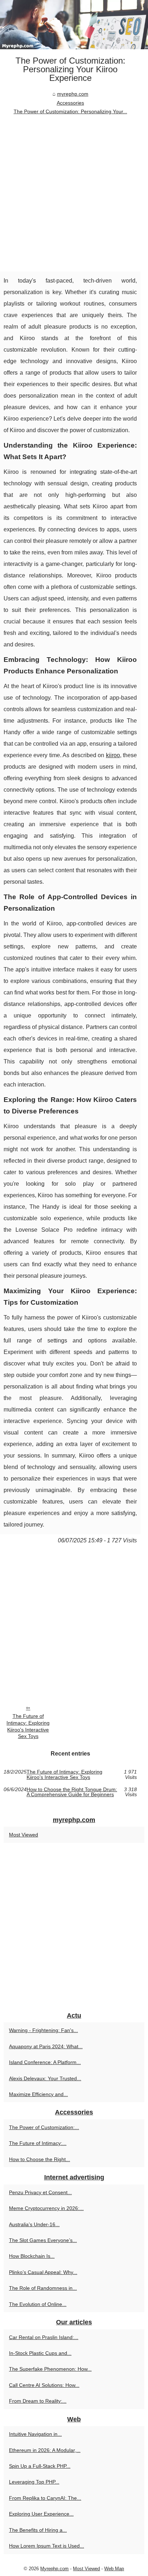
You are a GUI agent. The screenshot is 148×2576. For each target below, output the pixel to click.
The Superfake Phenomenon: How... (50, 2369)
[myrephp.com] (74, 25)
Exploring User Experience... (41, 2514)
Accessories (70, 103)
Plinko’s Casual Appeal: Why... (43, 2272)
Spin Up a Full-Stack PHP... (40, 2466)
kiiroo (113, 755)
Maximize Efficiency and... (38, 2094)
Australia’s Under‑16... (34, 2224)
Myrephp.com (54, 2569)
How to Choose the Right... (40, 2159)
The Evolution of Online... (38, 2304)
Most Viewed (24, 1835)
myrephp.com (73, 94)
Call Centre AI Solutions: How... (44, 2385)
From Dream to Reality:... (38, 2401)
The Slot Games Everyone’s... (43, 2240)
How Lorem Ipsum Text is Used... (47, 2546)
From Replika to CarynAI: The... (45, 2498)
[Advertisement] (74, 194)
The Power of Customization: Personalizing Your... (70, 111)
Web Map (114, 2569)
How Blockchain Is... (32, 2256)
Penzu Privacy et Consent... (40, 2192)
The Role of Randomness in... (43, 2288)
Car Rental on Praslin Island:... (44, 2337)
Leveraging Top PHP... (34, 2482)
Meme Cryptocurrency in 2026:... (46, 2208)
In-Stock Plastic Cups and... (40, 2353)
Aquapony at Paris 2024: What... (46, 2046)
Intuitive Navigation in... (35, 2434)
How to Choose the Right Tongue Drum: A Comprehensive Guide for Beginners (72, 1792)
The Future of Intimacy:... (38, 2143)
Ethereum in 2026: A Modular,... (45, 2450)
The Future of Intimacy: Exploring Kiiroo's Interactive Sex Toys (28, 1726)
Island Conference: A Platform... (45, 2062)
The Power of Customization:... (44, 2127)
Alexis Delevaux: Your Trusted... (45, 2078)
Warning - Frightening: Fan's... (43, 2030)
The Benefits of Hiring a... (38, 2530)
